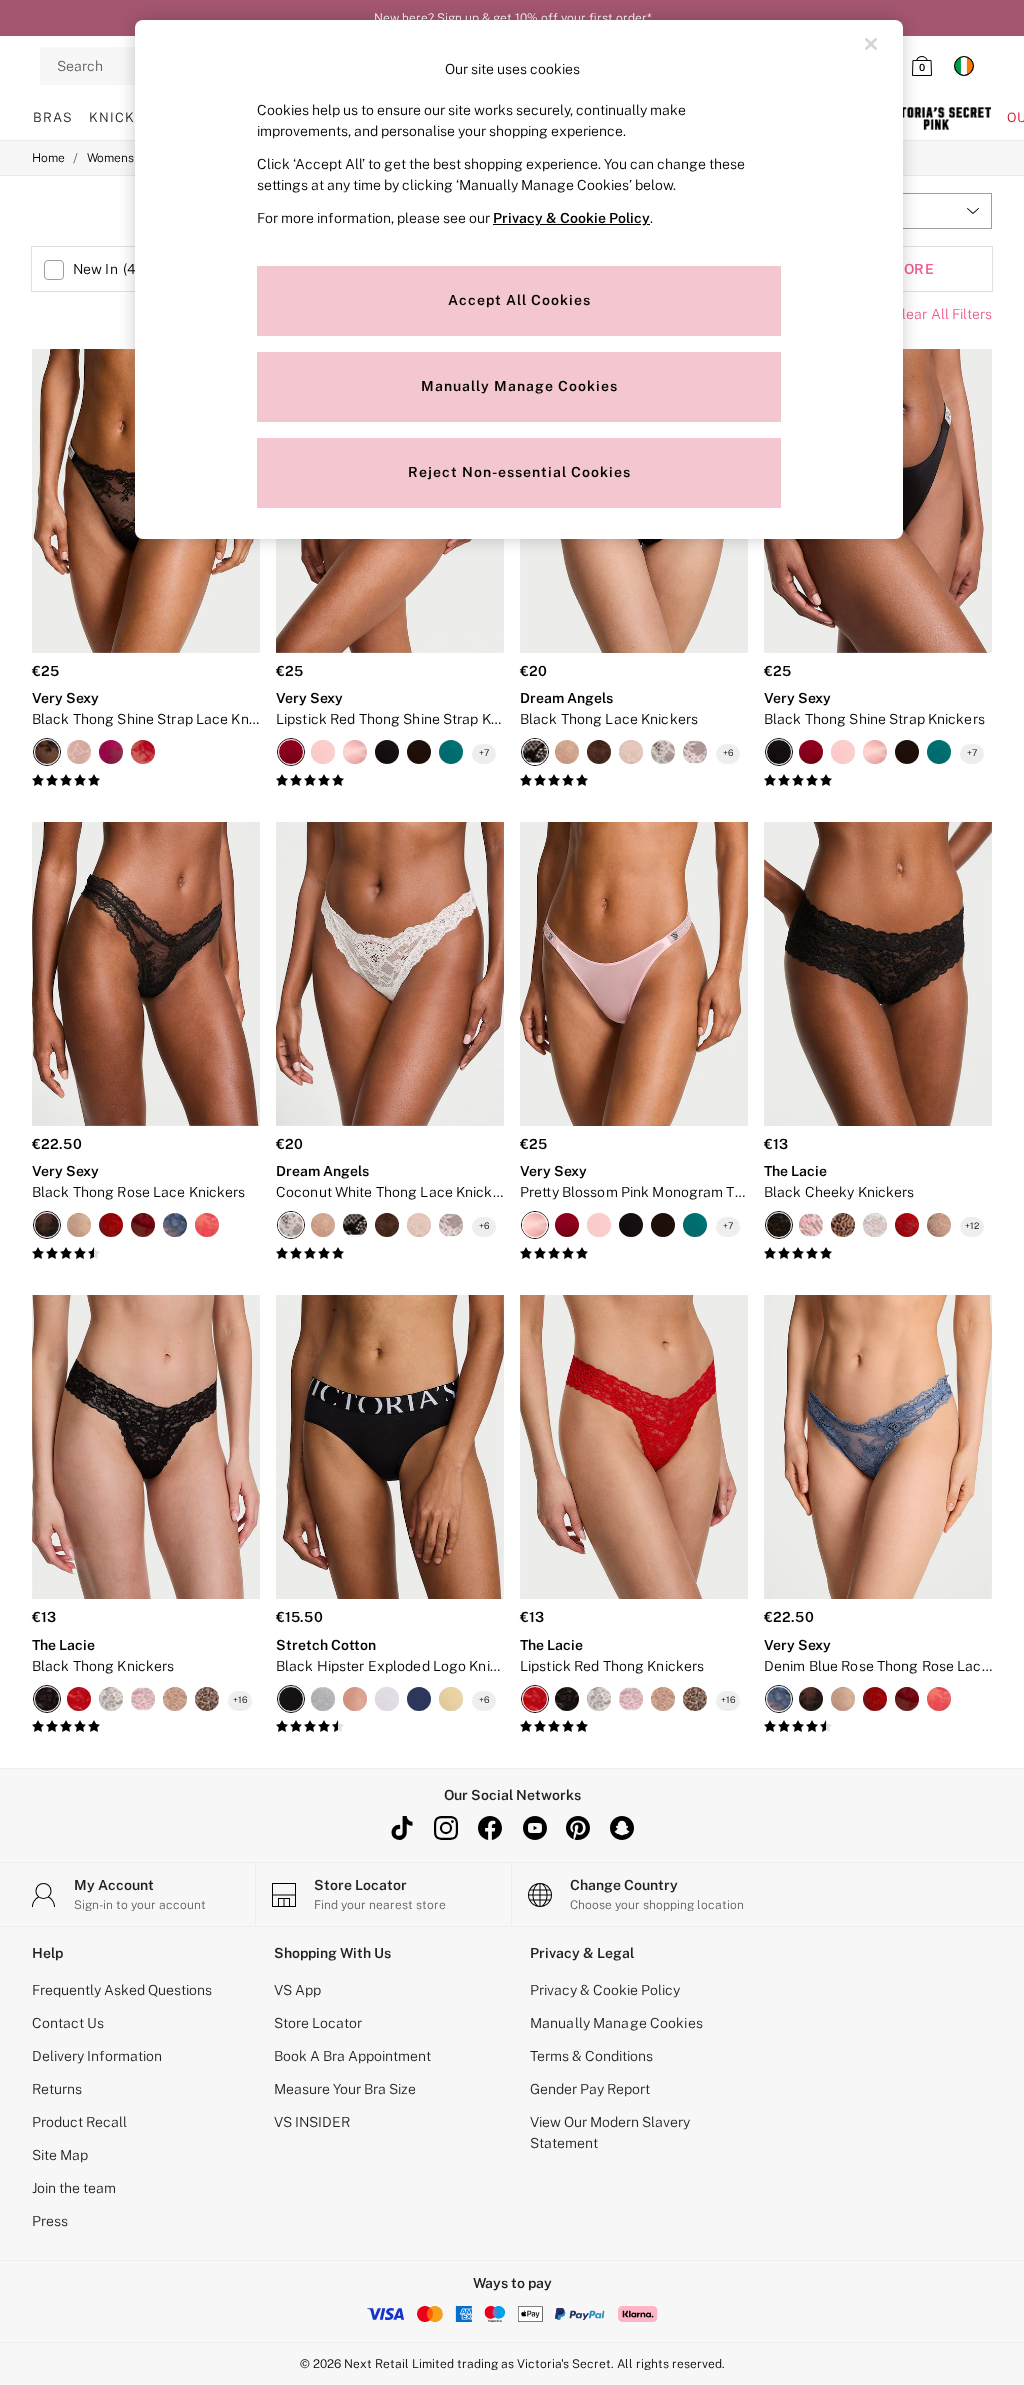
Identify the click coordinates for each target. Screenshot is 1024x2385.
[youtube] (534, 1828)
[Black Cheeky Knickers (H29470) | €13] (878, 974)
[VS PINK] (936, 118)
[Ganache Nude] (599, 752)
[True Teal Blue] (451, 752)
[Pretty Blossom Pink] (811, 1225)
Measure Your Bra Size (345, 2089)
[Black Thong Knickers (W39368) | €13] (146, 1447)
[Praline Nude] (567, 752)
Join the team (74, 2188)
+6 (728, 752)
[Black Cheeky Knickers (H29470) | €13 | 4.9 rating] (878, 1254)
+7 (484, 752)
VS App (297, 1990)
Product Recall (79, 2122)
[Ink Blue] (419, 1699)
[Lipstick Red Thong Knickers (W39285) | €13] (634, 1447)
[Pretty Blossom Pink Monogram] (355, 752)
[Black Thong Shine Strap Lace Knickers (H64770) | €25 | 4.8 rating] (146, 781)
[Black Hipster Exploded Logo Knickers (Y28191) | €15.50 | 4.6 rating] (390, 1727)
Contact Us (68, 2023)
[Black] (47, 752)
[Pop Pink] (111, 752)
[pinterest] (578, 1828)
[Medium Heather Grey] (323, 1699)
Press (50, 2221)
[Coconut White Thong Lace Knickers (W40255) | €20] (390, 974)
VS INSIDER (312, 2122)
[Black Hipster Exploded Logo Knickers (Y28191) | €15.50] (390, 1447)
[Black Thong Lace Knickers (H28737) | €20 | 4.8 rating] (634, 781)
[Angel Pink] (79, 752)
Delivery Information (97, 2056)
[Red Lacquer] (143, 1225)
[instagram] (446, 1828)
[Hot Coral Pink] (207, 1225)
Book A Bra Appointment (352, 2056)
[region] (519, 279)
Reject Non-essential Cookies (519, 472)
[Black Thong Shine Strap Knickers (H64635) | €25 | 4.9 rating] (878, 781)
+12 (972, 1225)
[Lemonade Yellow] (451, 1699)
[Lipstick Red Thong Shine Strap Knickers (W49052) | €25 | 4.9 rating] (390, 781)
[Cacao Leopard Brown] (419, 752)
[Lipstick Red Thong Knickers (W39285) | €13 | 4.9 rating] (634, 1727)
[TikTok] (402, 1828)
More (912, 269)
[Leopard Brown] (843, 1225)
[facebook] (490, 1828)
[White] (875, 1225)
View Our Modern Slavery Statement (610, 2132)
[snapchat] (622, 1828)
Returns (57, 2089)
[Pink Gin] (355, 1699)
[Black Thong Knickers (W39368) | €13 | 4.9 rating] (146, 1727)
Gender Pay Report (590, 2089)
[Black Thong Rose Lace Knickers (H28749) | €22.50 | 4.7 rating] (146, 1254)
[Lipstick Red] (143, 752)
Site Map (60, 2155)
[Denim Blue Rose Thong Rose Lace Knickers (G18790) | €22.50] (878, 1447)
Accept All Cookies (519, 300)
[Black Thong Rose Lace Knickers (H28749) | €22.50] (146, 974)
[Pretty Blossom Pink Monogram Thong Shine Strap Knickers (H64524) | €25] (634, 974)
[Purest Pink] (695, 752)
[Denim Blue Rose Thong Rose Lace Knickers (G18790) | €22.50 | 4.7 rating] (878, 1727)
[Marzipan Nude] (631, 752)
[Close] (871, 44)
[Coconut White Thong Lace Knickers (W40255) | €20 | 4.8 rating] (390, 1254)
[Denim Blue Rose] (175, 1225)
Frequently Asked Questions (122, 1990)
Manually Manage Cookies (616, 2023)
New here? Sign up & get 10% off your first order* (512, 18)
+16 (240, 1699)
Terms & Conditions (591, 2056)
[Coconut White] (663, 752)
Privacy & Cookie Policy (605, 1990)
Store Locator (318, 2023)
